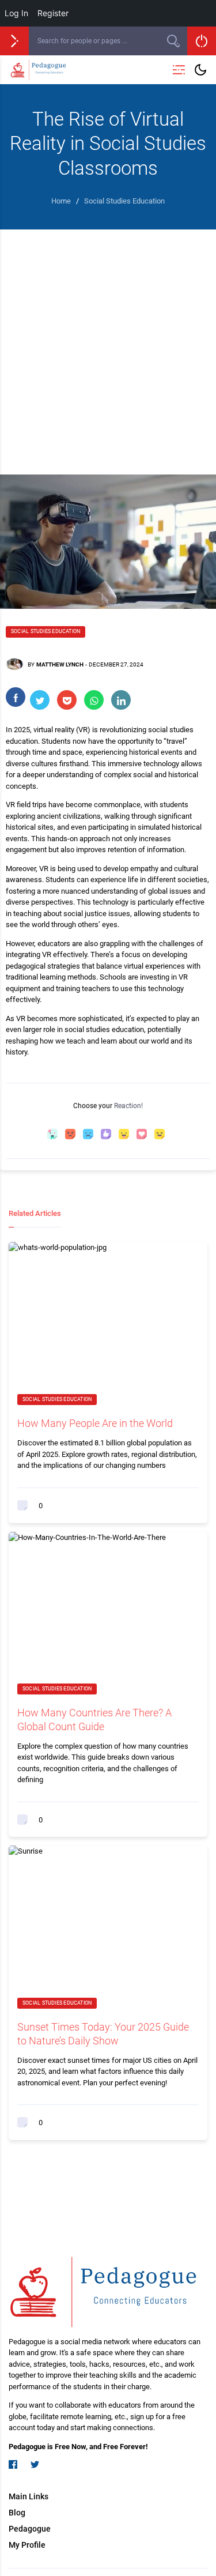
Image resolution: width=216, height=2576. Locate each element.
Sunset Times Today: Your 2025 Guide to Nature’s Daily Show (103, 2033)
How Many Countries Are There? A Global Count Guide (94, 1719)
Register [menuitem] (53, 13)
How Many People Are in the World (95, 1423)
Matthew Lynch (60, 664)
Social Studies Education (46, 631)
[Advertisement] (108, 343)
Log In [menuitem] (16, 13)
